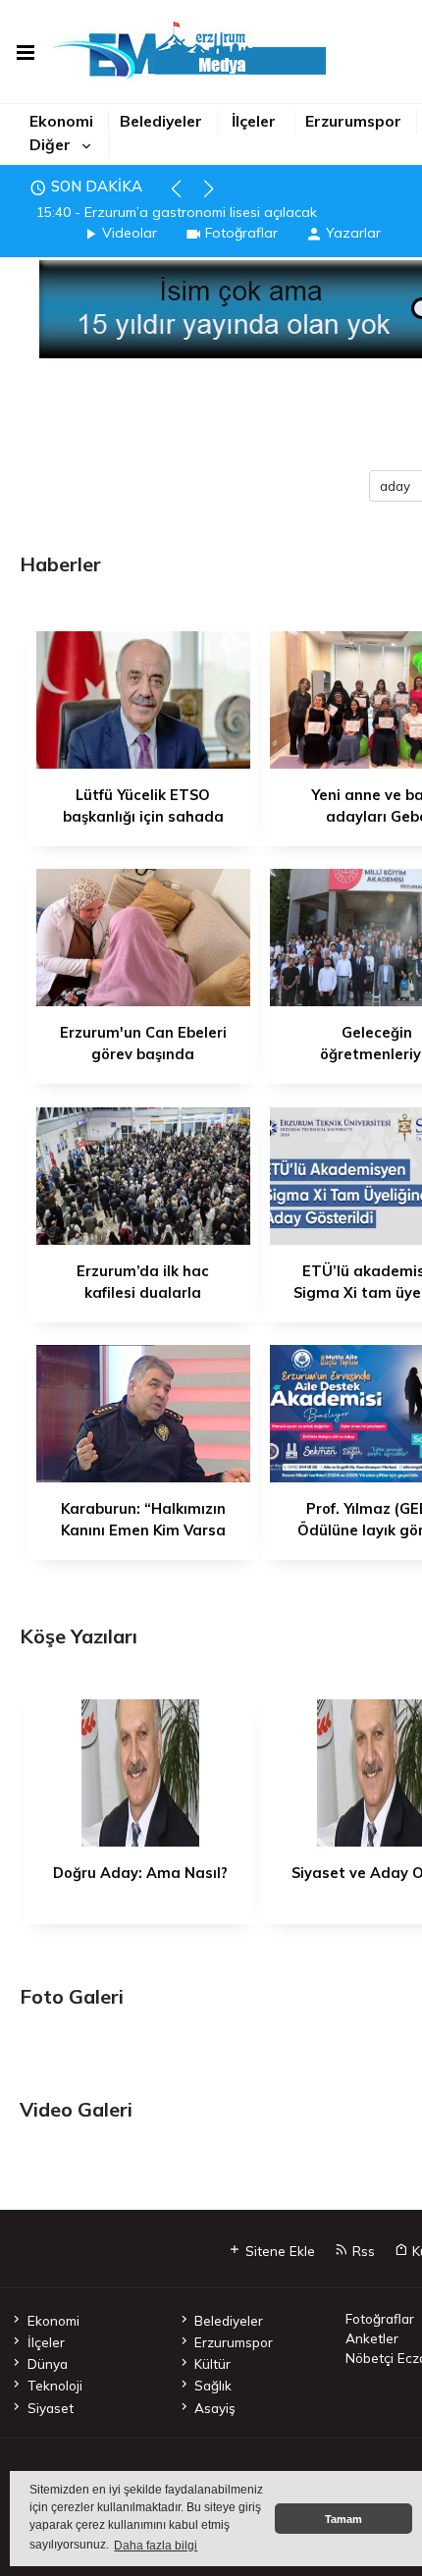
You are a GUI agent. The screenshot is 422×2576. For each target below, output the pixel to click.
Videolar (130, 233)
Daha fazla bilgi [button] (156, 2546)
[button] (185, 197)
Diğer (50, 144)
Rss (362, 2251)
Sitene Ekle (278, 2251)
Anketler (372, 2338)
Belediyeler (161, 121)
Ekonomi (61, 121)
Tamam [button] (343, 2519)
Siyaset (50, 2408)
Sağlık (213, 2385)
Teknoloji (54, 2385)
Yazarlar (353, 233)
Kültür (212, 2363)
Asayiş (215, 2408)
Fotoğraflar (241, 233)
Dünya (47, 2363)
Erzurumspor (353, 121)
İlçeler (254, 121)
